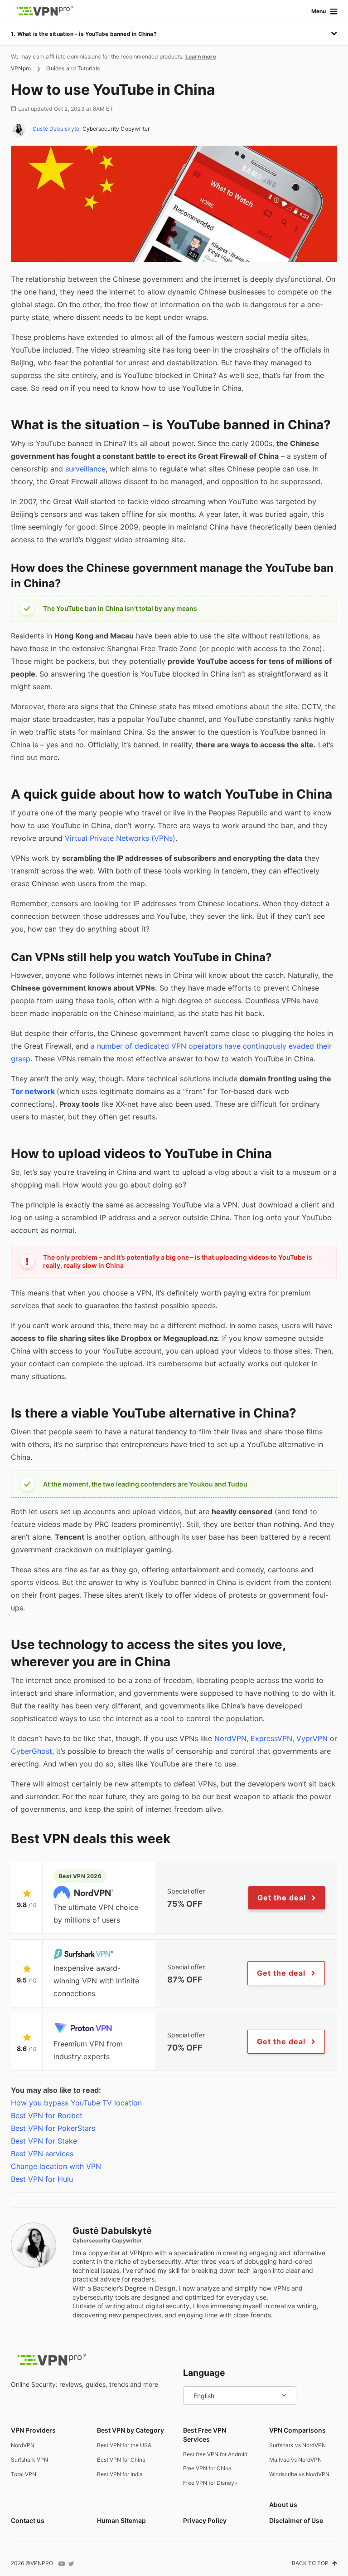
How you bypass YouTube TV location (76, 2103)
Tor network (33, 1091)
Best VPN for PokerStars (53, 2128)
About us (283, 2505)
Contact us (28, 2520)
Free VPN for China (207, 2468)
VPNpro (21, 68)
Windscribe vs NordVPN (299, 2474)
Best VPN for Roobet (47, 2115)
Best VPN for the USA (124, 2445)
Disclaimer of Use (296, 2520)
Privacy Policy (205, 2520)
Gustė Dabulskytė (56, 129)
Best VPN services (42, 2154)
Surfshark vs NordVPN (297, 2445)
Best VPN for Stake (44, 2141)
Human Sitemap (121, 2520)
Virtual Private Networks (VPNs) (120, 838)
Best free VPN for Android (215, 2454)
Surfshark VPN (29, 2460)
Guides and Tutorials (73, 68)
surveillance (85, 469)
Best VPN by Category (130, 2430)
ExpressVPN (271, 1738)
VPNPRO (42, 2563)
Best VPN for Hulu (42, 2179)
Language (204, 2373)
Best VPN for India (120, 2474)
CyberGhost (31, 1751)
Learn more (201, 56)
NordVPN (230, 1738)
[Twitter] (71, 2564)
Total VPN (24, 2474)
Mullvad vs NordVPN (295, 2460)
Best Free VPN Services (205, 2435)
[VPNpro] (45, 11)
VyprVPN (312, 1738)
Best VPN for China (121, 2460)
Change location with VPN (56, 2166)
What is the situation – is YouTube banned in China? (87, 34)
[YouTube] (62, 2564)
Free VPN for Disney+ (210, 2483)
